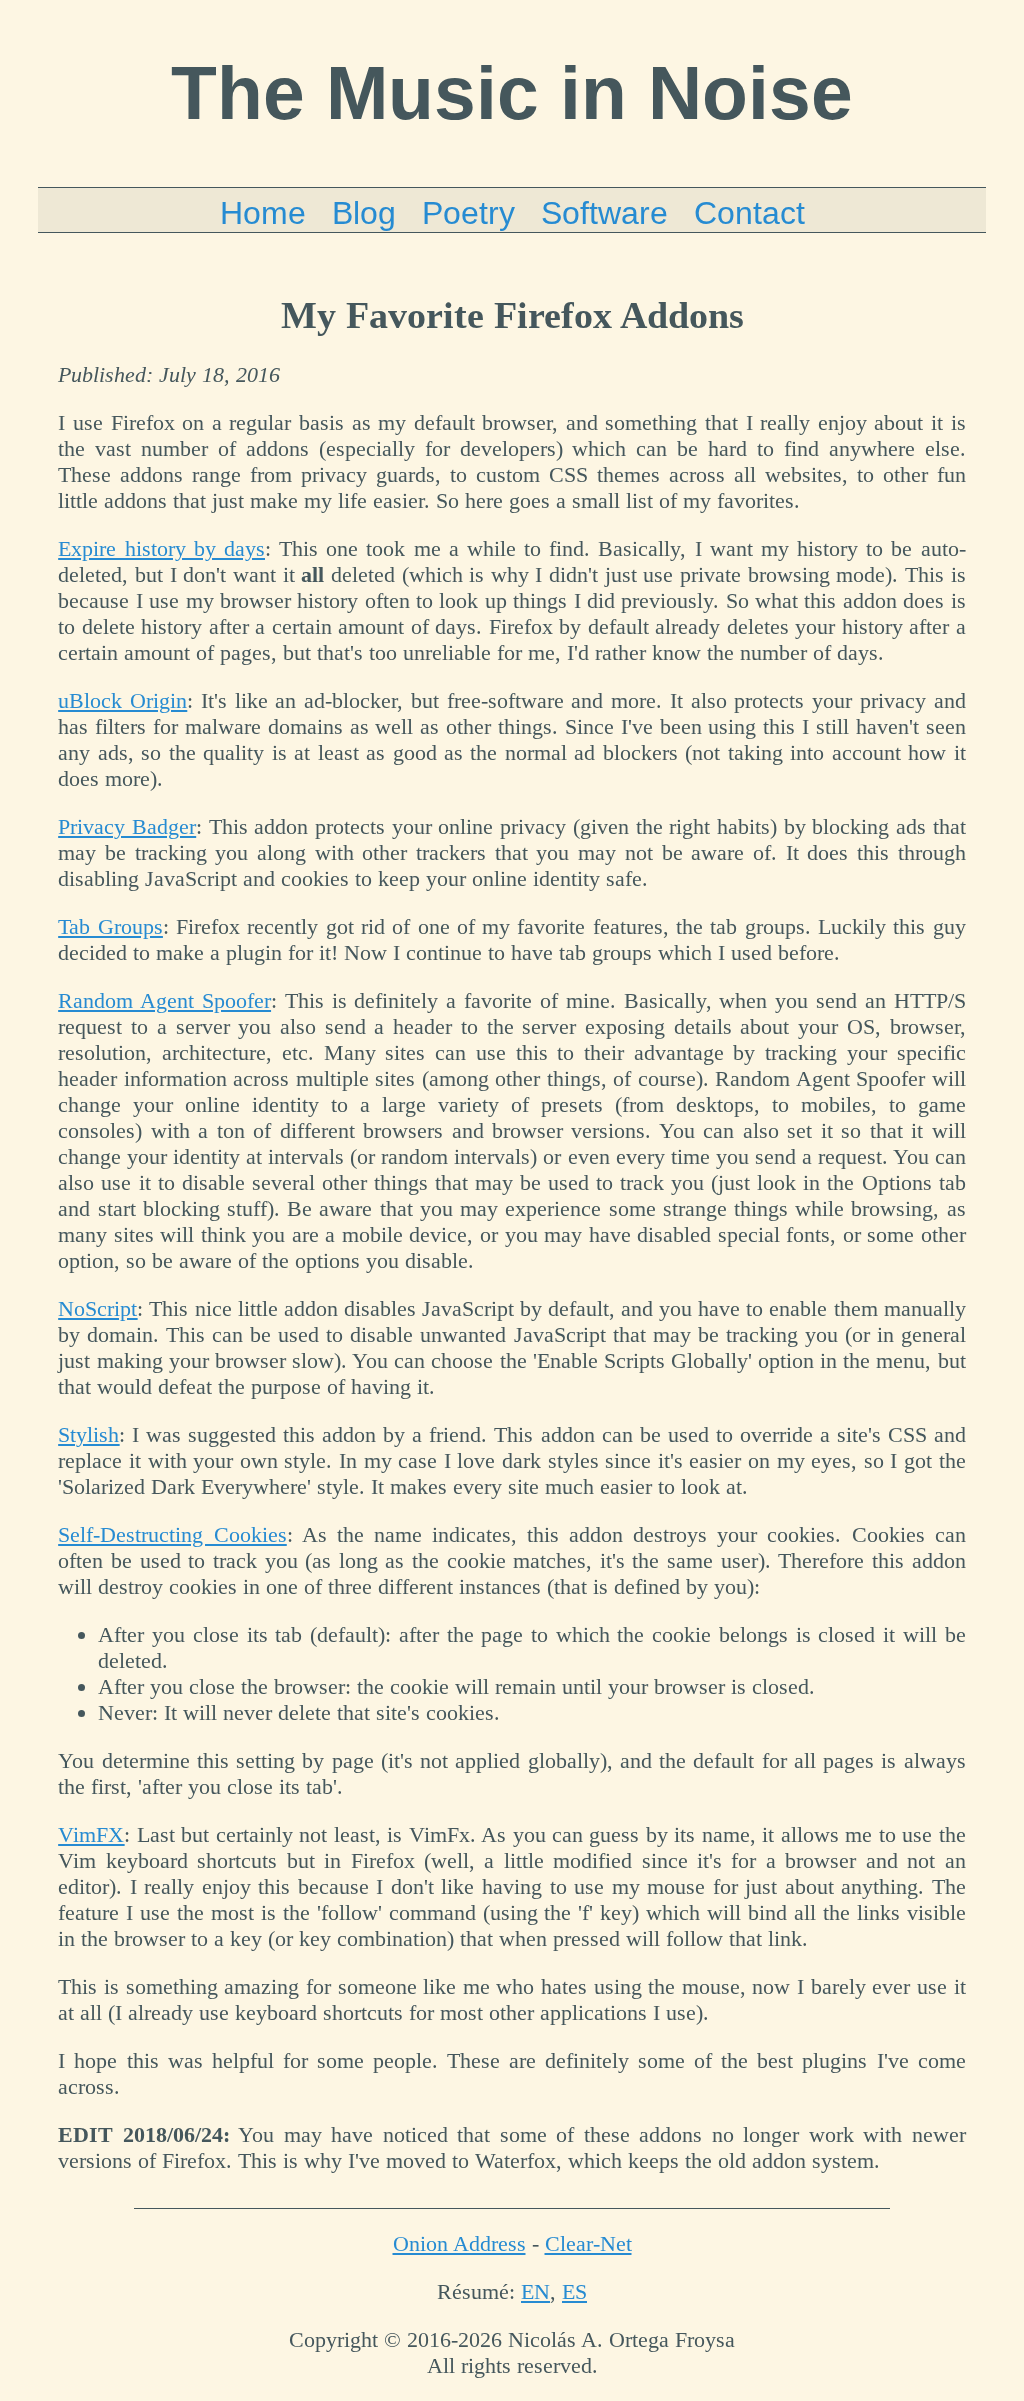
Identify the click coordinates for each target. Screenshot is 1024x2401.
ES (574, 2291)
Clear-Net (588, 2243)
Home (263, 213)
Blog (364, 213)
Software (604, 213)
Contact (749, 213)
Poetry (468, 213)
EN (535, 2291)
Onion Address (459, 2243)
